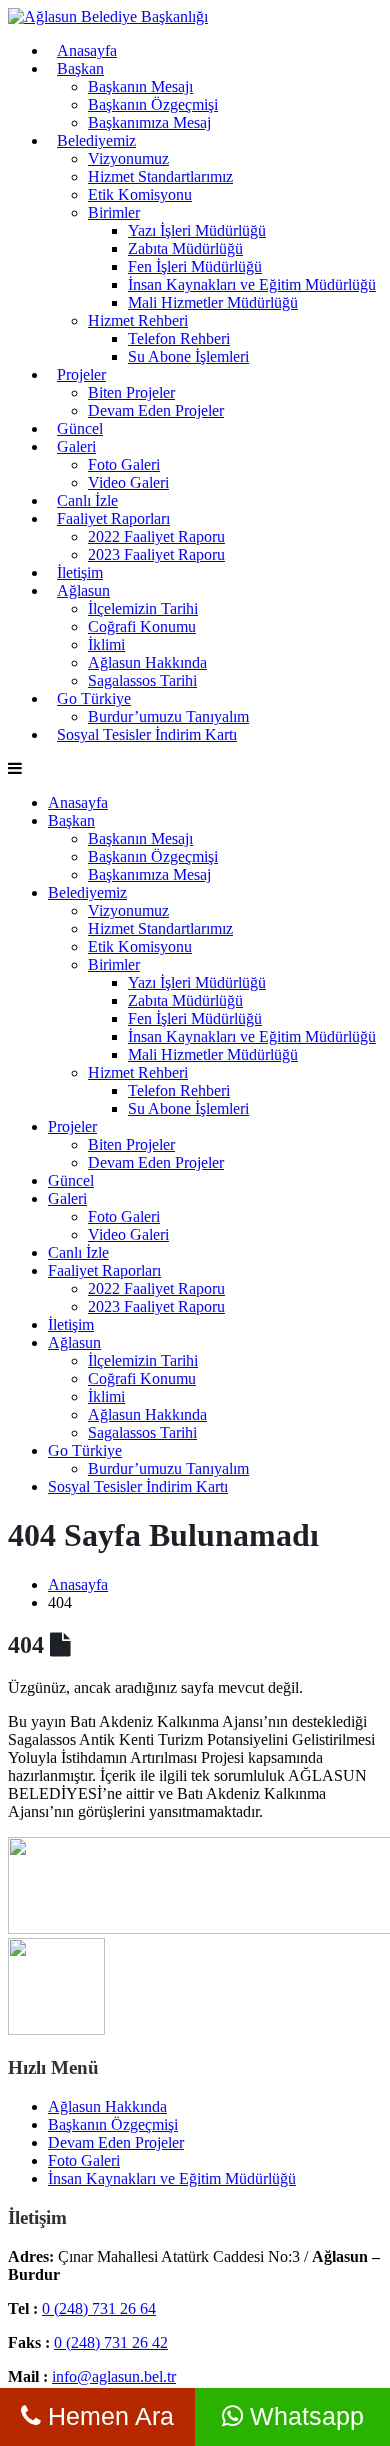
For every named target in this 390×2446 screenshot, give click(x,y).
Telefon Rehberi (179, 338)
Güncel (80, 428)
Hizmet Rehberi (138, 320)
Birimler (114, 212)
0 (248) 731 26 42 (111, 2342)
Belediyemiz (96, 140)
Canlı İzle (87, 500)
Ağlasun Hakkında (147, 662)
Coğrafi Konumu (142, 626)
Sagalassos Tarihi (142, 680)
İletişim (80, 572)
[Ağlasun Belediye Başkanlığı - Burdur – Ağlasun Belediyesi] (108, 16)
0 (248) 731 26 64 (99, 2308)
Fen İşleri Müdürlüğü (195, 266)
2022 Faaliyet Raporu (156, 536)
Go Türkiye (94, 698)
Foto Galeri (124, 464)
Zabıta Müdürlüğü (185, 248)
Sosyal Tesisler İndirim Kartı (147, 734)
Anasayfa (87, 50)
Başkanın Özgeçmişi (153, 104)
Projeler (81, 374)
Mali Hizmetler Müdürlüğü (213, 302)
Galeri (76, 446)
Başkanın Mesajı (140, 86)
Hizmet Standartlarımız (160, 176)
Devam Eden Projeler (156, 410)
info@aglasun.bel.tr (114, 2376)
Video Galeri (128, 482)
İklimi (106, 644)
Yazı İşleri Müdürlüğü (197, 230)
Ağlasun (83, 590)
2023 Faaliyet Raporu (156, 554)
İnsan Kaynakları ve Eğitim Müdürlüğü (252, 284)
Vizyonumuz (128, 158)
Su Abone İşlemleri (188, 356)
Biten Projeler (131, 392)
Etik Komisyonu (140, 194)
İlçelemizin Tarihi (143, 608)
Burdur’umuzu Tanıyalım (168, 1468)
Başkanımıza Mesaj (149, 122)
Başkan (80, 68)
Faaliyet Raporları (113, 518)
